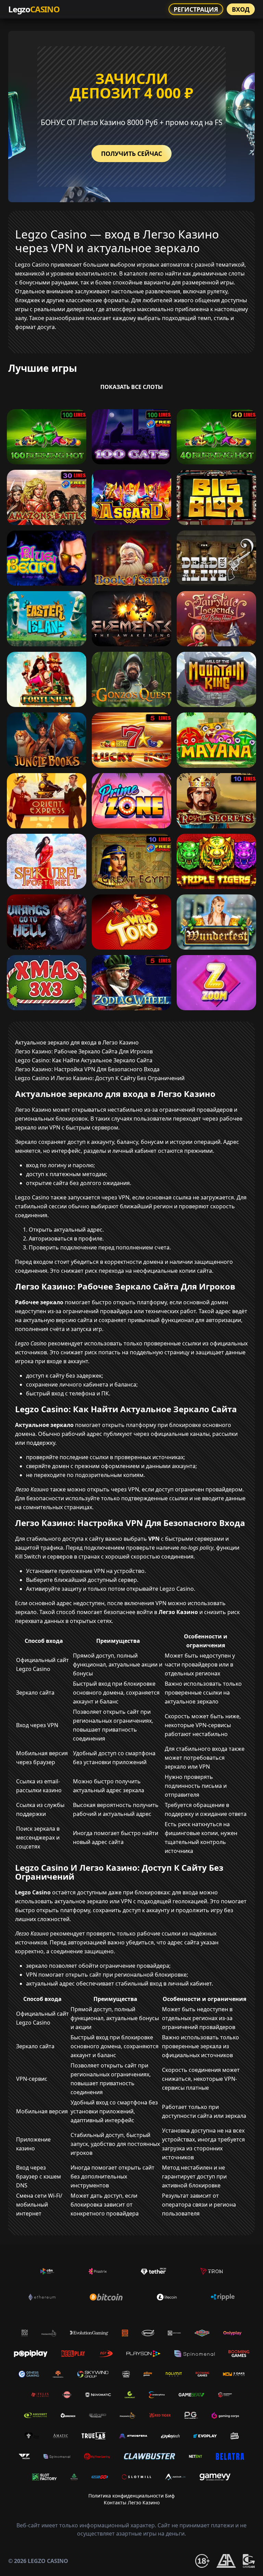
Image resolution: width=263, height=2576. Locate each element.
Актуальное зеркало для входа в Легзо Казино (77, 1042)
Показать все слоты (132, 387)
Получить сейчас (131, 154)
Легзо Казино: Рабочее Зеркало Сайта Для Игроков (84, 1051)
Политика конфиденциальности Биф (131, 2496)
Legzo (34, 9)
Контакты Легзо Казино (132, 2502)
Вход (241, 9)
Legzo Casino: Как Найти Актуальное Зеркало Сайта (84, 1060)
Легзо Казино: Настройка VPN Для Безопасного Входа (87, 1069)
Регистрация (196, 9)
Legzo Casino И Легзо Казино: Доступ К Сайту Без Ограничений (100, 1078)
